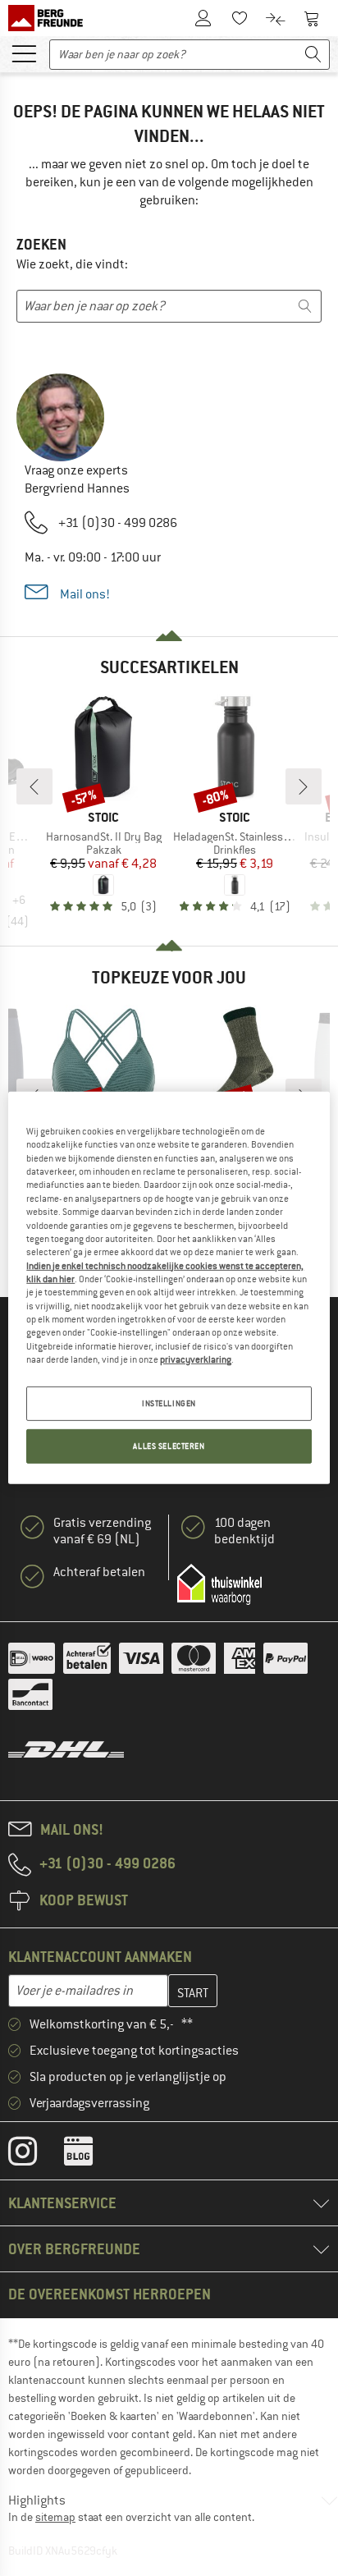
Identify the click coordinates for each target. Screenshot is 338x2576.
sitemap (55, 2517)
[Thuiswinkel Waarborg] (219, 1584)
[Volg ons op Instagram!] (35, 2155)
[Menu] (24, 53)
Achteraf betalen (99, 1572)
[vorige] (34, 786)
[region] (169, 1288)
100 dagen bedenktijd (244, 1531)
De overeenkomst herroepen (110, 2294)
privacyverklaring (196, 1359)
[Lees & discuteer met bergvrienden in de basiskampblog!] (91, 2155)
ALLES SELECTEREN (169, 1446)
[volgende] (304, 786)
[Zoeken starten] (313, 55)
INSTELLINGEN (169, 1403)
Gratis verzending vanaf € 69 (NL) (102, 1531)
